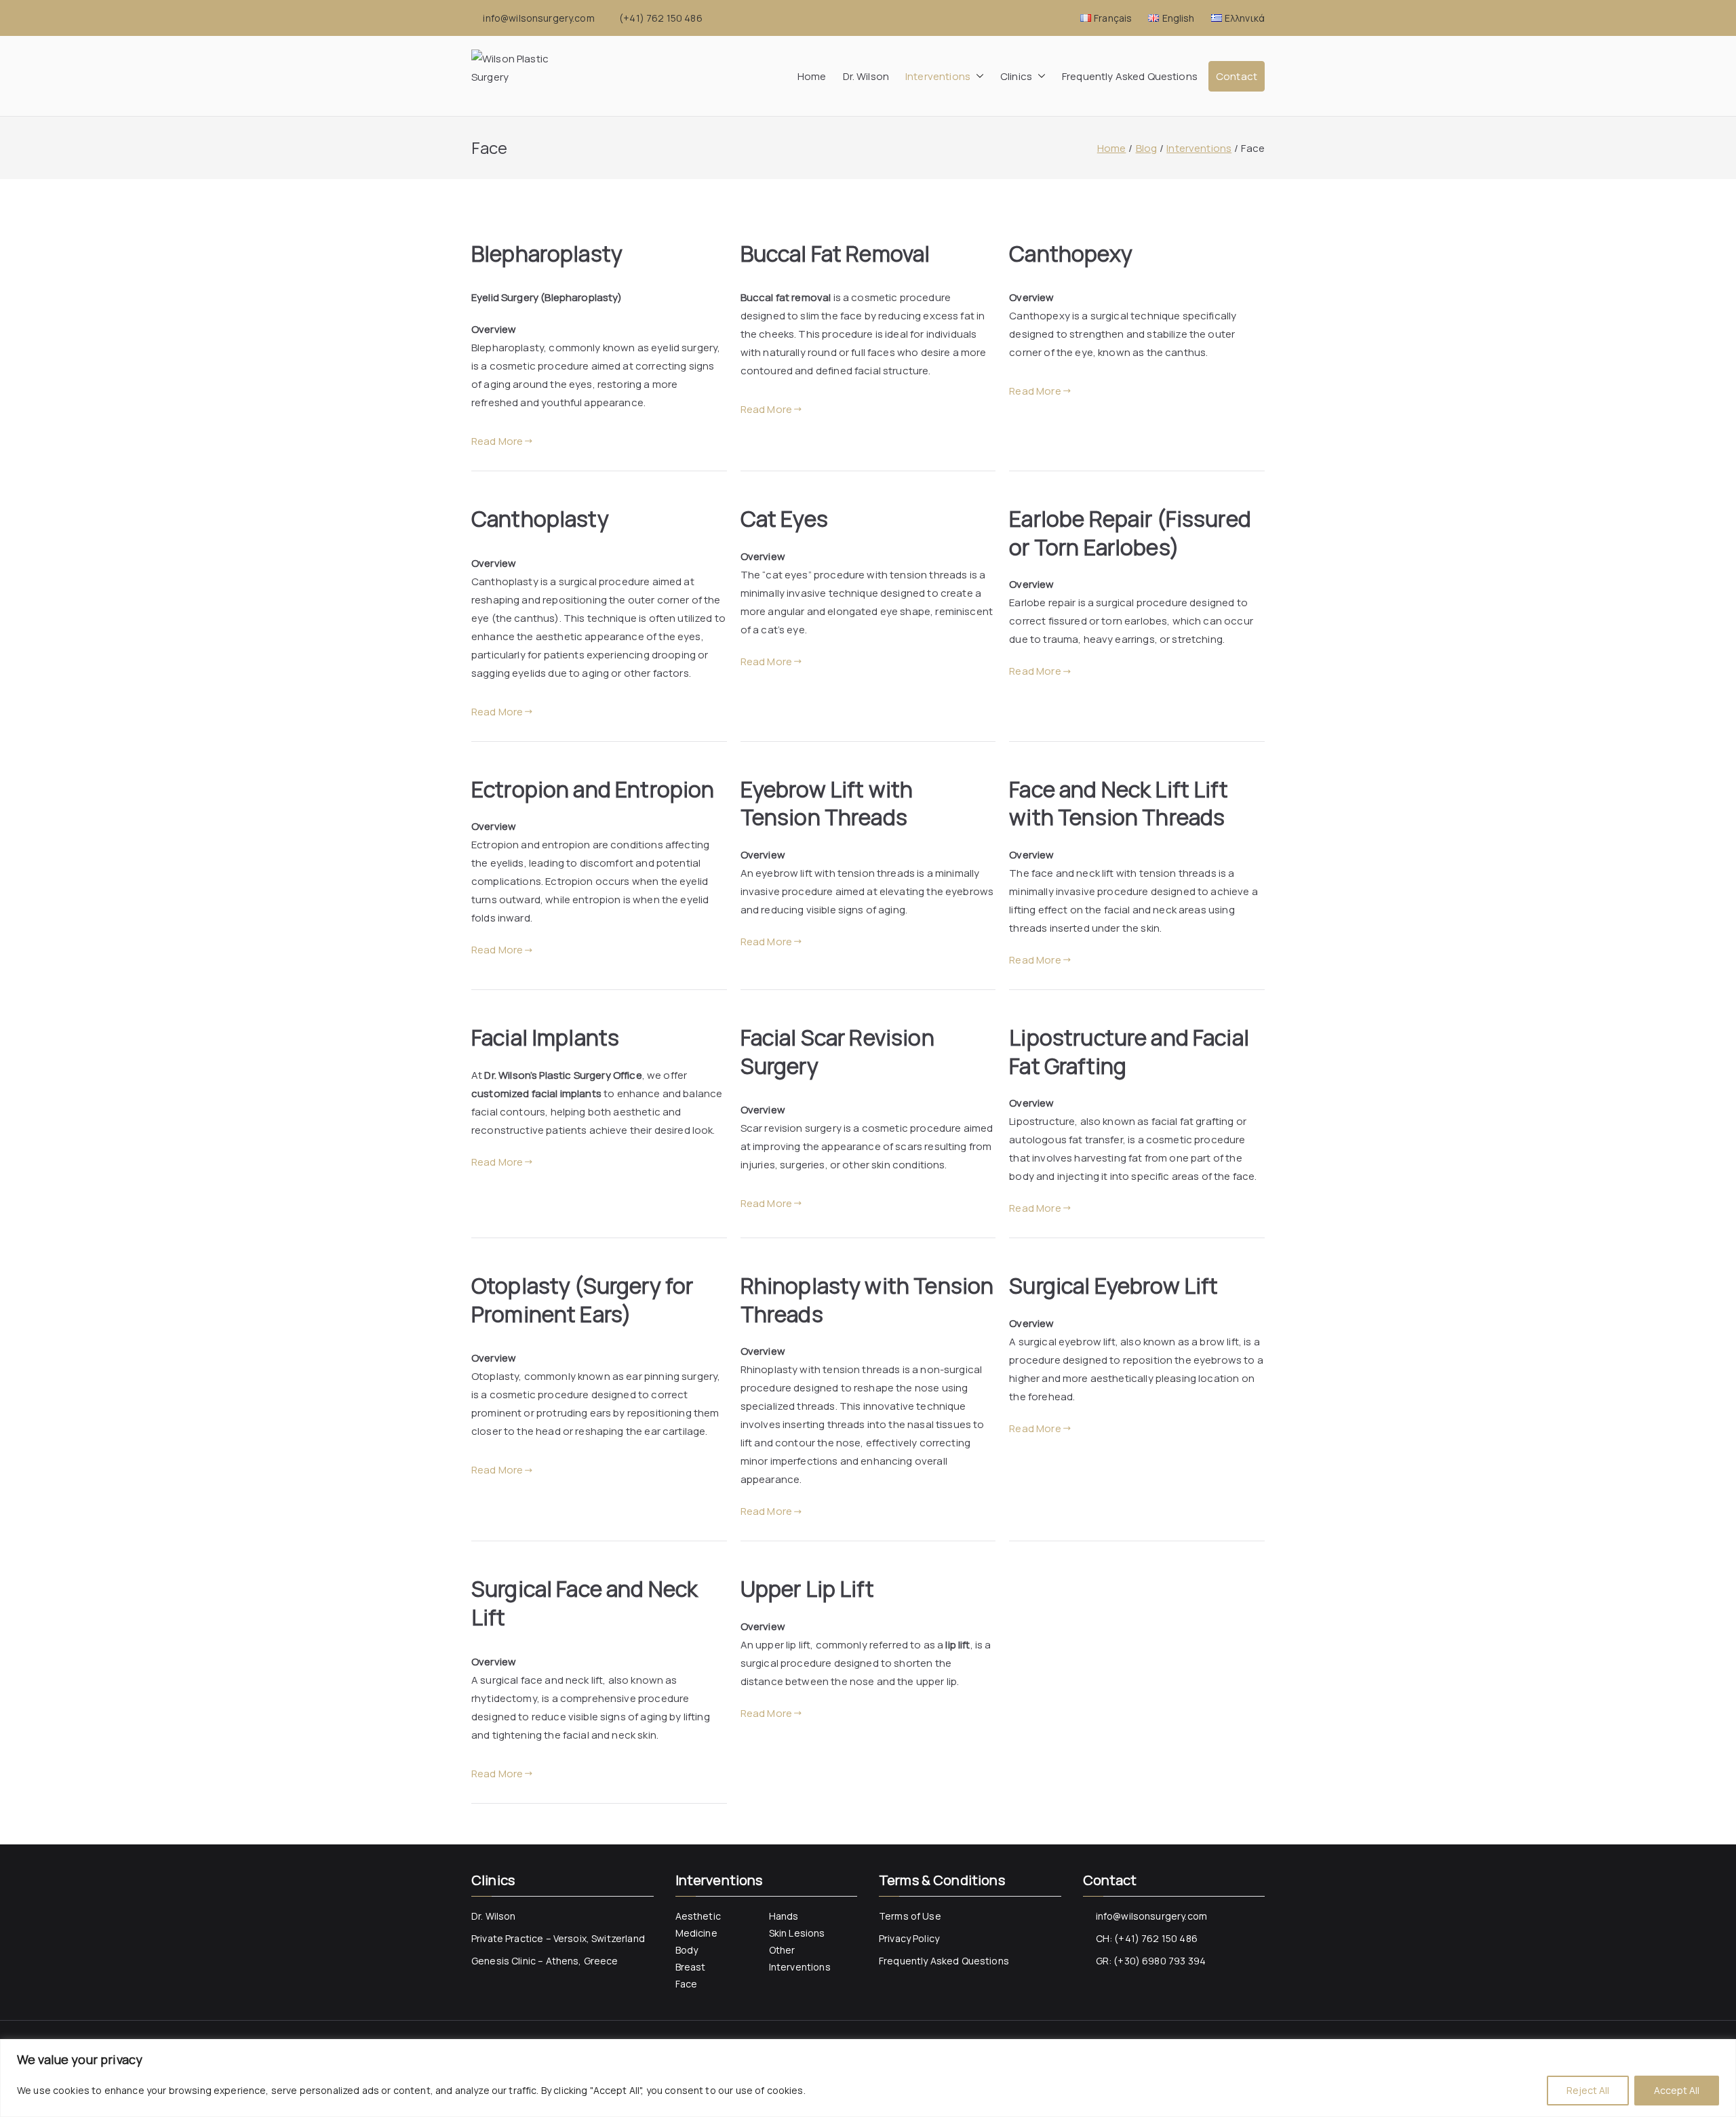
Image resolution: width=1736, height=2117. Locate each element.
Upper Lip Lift (807, 1589)
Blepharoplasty (547, 254)
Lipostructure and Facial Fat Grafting (1129, 1052)
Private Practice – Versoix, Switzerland (558, 1938)
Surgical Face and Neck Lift (585, 1603)
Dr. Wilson (866, 76)
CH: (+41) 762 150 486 (1147, 1938)
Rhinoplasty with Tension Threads (867, 1300)
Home (812, 76)
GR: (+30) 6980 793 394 (1151, 1961)
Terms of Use (910, 1916)
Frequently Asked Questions (1130, 76)
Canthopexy (1071, 254)
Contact (1237, 76)
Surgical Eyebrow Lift (1113, 1286)
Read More (497, 441)
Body (687, 1950)
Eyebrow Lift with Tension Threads (827, 804)
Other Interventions (800, 1958)
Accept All (1677, 2090)
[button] (977, 76)
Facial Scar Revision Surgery (837, 1052)
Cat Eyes (784, 519)
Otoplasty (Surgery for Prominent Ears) (582, 1300)
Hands (784, 1916)
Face (687, 1984)
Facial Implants (545, 1037)
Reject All (1588, 2090)
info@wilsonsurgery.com (538, 18)
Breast (691, 1967)
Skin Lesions (797, 1933)
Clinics (1016, 76)
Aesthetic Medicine (698, 1924)
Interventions (938, 76)
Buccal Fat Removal (835, 254)
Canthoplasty (540, 519)
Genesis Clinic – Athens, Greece (545, 1961)
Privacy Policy (909, 1938)
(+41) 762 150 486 (661, 18)
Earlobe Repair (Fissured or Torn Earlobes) (1130, 533)
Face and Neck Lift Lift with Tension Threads (1118, 804)
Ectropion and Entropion (593, 789)
